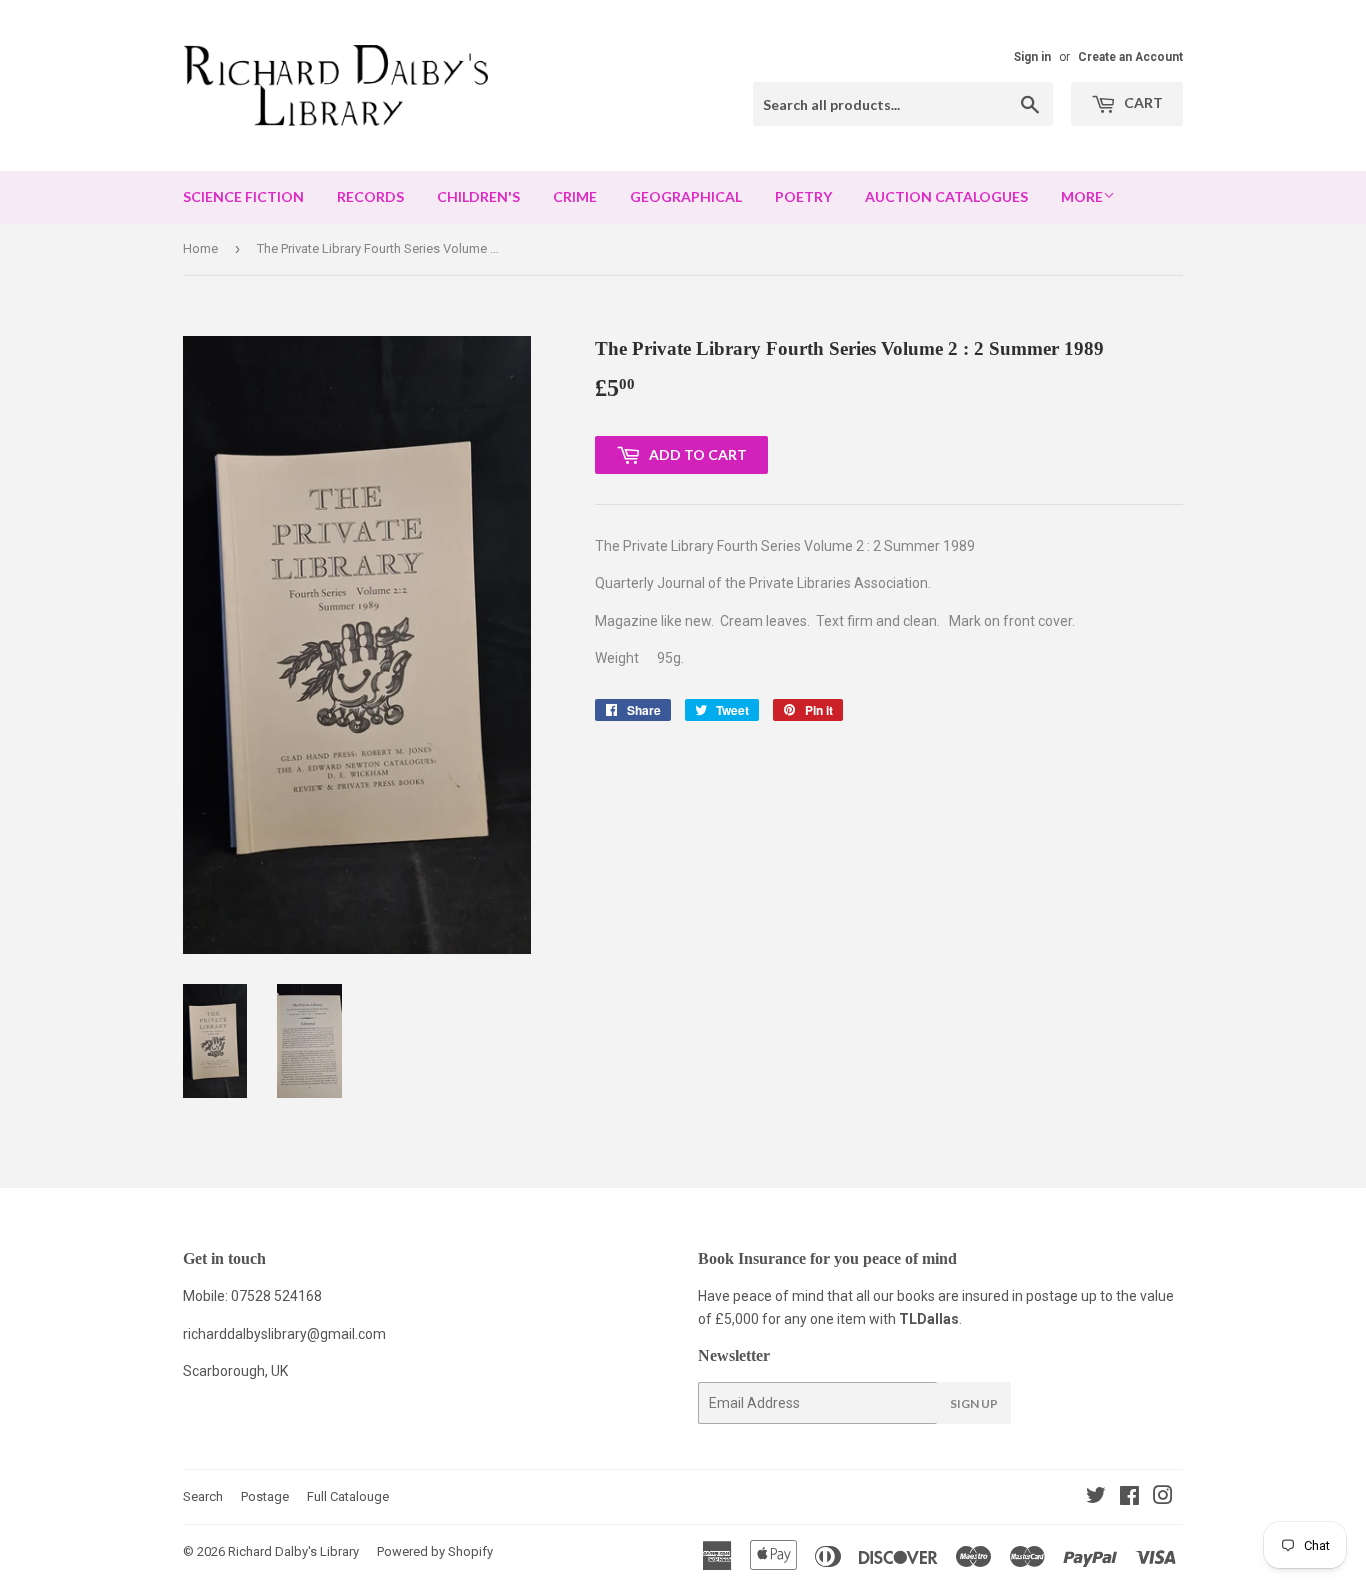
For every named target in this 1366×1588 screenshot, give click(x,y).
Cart (1142, 102)
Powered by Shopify (435, 1551)
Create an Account (1130, 57)
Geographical (686, 196)
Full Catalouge (348, 1496)
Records (370, 196)
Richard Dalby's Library (293, 1551)
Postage (265, 1496)
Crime (575, 196)
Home (200, 248)
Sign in (1032, 57)
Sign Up (974, 1403)
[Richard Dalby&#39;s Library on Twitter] (1096, 1498)
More (1082, 196)
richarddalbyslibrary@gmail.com (284, 1334)
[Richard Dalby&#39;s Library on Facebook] (1129, 1498)
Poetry (803, 196)
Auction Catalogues (946, 196)
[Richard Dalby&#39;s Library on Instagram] (1163, 1498)
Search (203, 1496)
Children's (478, 196)
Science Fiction (243, 196)
